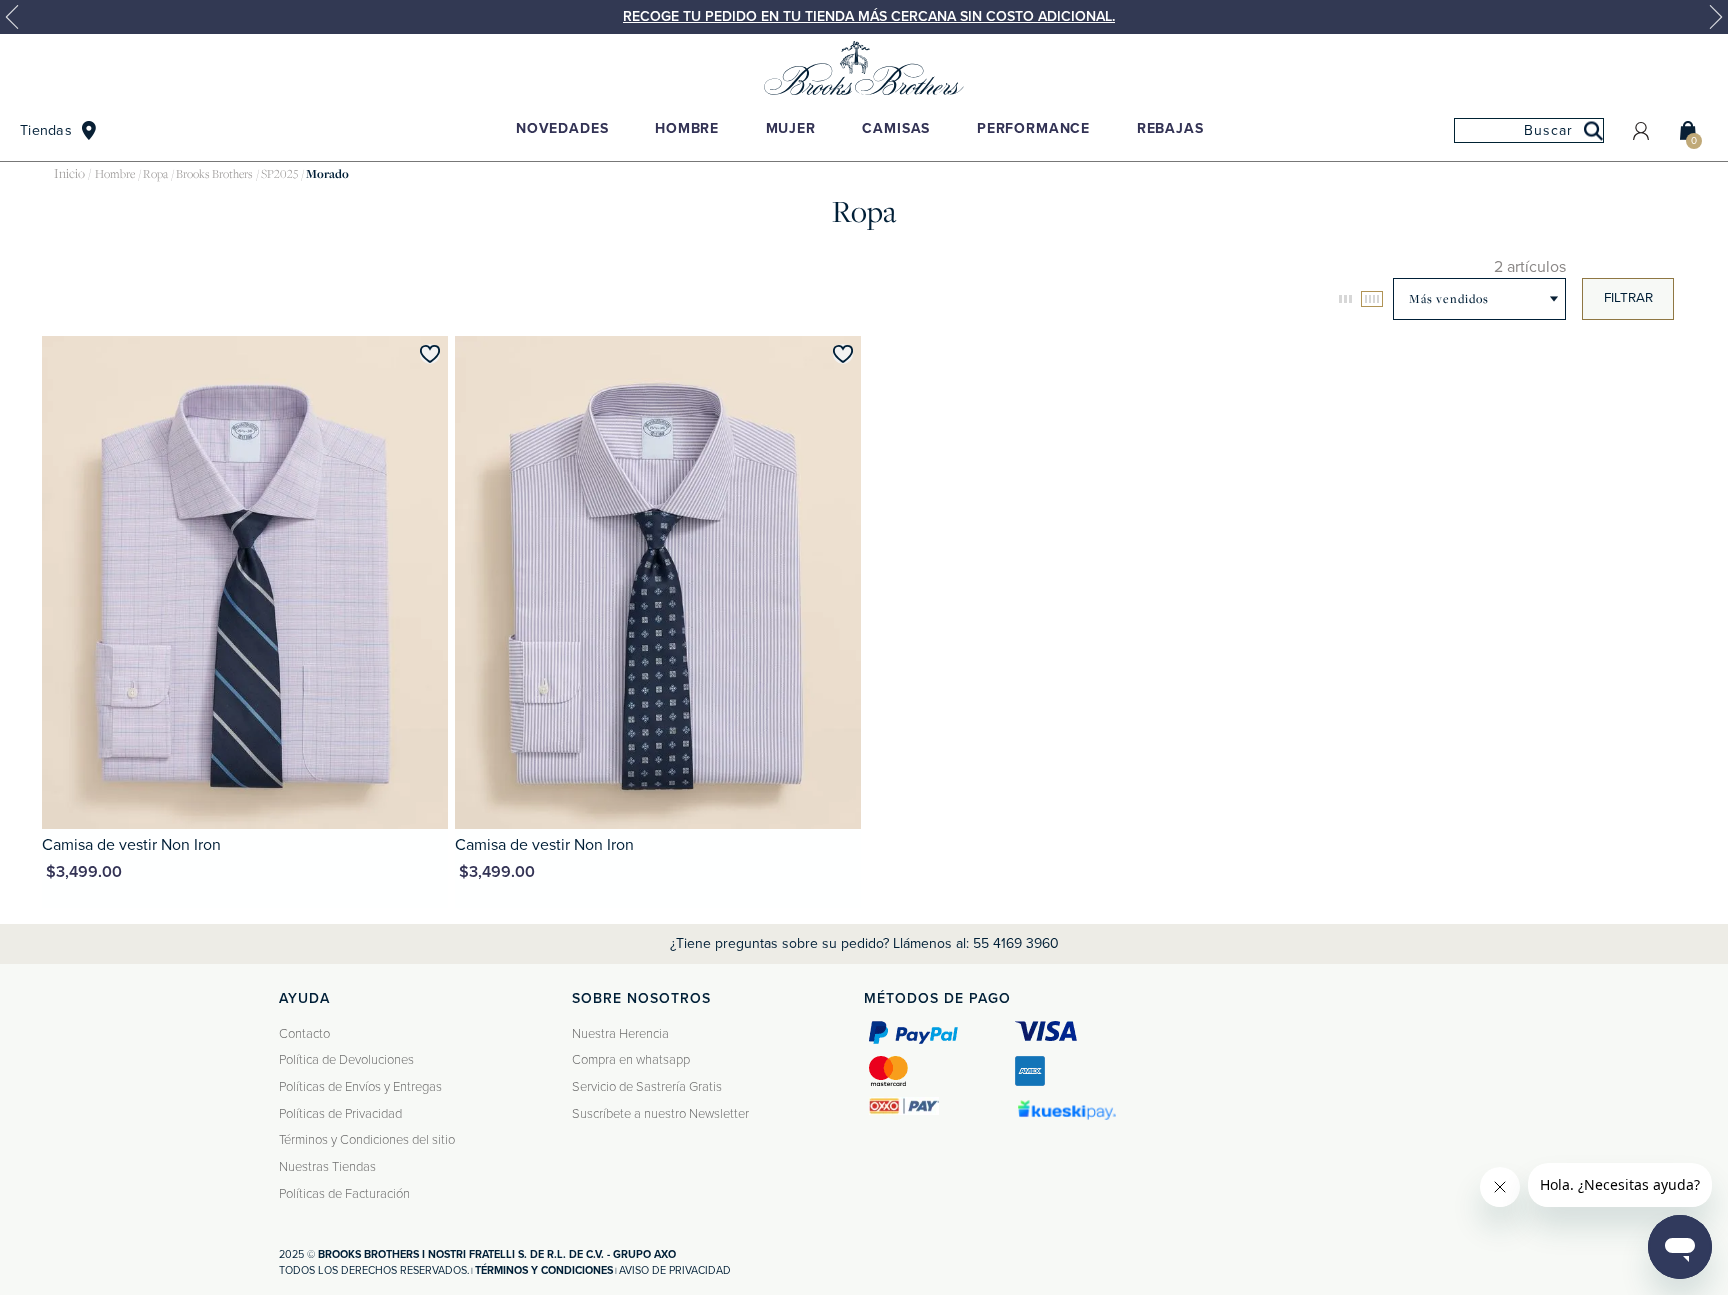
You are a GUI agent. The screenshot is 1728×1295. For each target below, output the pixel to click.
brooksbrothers (69, 174)
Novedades (562, 128)
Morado (327, 174)
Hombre (687, 128)
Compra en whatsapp (631, 1060)
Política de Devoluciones (346, 1060)
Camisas (896, 128)
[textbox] (1529, 130)
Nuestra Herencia (620, 1034)
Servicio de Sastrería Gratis (647, 1087)
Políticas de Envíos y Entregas (360, 1087)
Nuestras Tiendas (327, 1167)
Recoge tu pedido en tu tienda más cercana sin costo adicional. (869, 16)
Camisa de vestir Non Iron (131, 845)
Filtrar (1628, 298)
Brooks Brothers (214, 174)
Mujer (791, 128)
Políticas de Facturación (344, 1194)
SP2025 (279, 174)
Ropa (155, 174)
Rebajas (1170, 128)
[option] (864, 17)
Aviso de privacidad (675, 1270)
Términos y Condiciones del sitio (367, 1140)
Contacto (304, 1034)
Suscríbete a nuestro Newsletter (660, 1114)
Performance (1033, 128)
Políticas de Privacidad (340, 1114)
